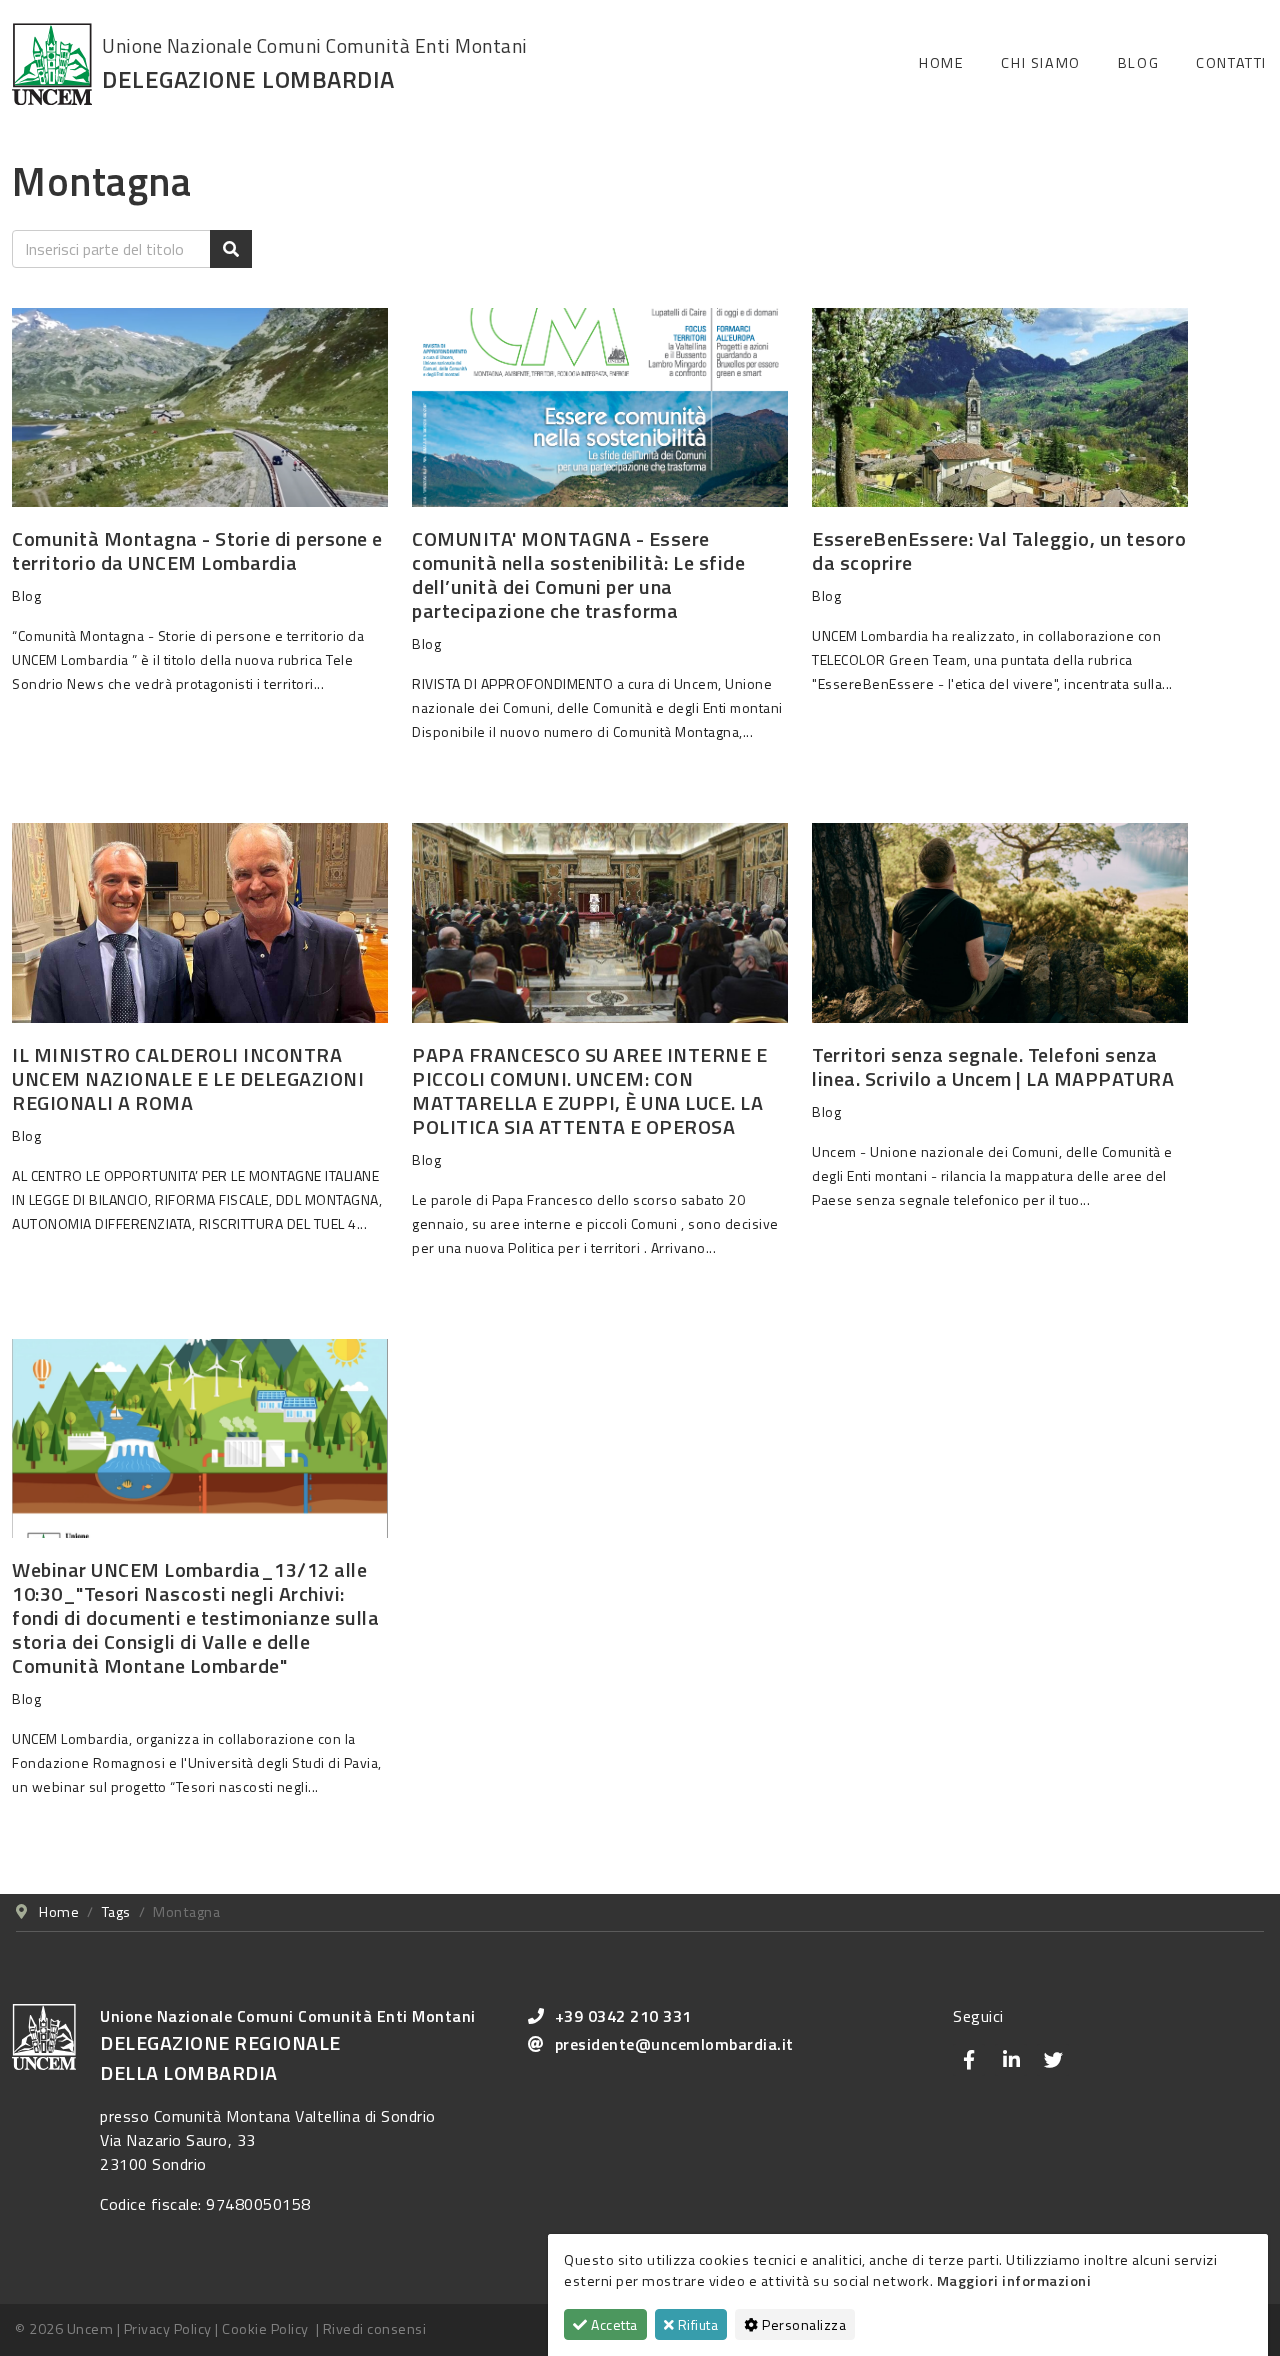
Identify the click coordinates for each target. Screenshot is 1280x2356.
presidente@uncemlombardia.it (674, 2044)
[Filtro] (231, 249)
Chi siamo (1040, 63)
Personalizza (803, 2324)
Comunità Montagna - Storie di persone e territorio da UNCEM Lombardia (197, 550)
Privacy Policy (168, 2329)
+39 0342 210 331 (623, 2016)
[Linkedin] (1011, 2060)
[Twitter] (1053, 2060)
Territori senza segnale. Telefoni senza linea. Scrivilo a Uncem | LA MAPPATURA (993, 1066)
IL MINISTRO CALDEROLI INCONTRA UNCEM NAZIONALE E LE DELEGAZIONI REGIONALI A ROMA (188, 1078)
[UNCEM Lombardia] (52, 62)
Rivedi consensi (375, 2329)
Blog (1138, 63)
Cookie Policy (265, 2329)
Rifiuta (696, 2324)
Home (941, 63)
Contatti (1231, 63)
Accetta (613, 2324)
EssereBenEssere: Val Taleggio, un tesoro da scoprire (999, 550)
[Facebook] (969, 2060)
